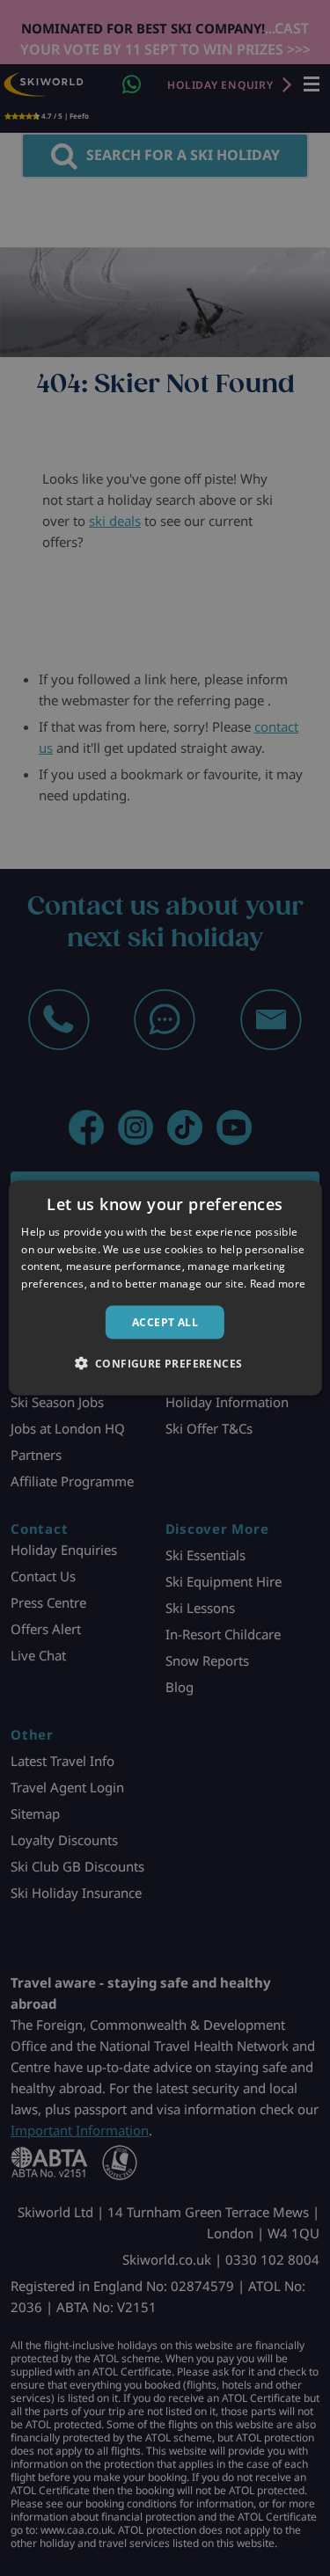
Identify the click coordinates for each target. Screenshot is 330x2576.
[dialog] (165, 1288)
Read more (278, 1284)
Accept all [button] (165, 1322)
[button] (165, 1363)
